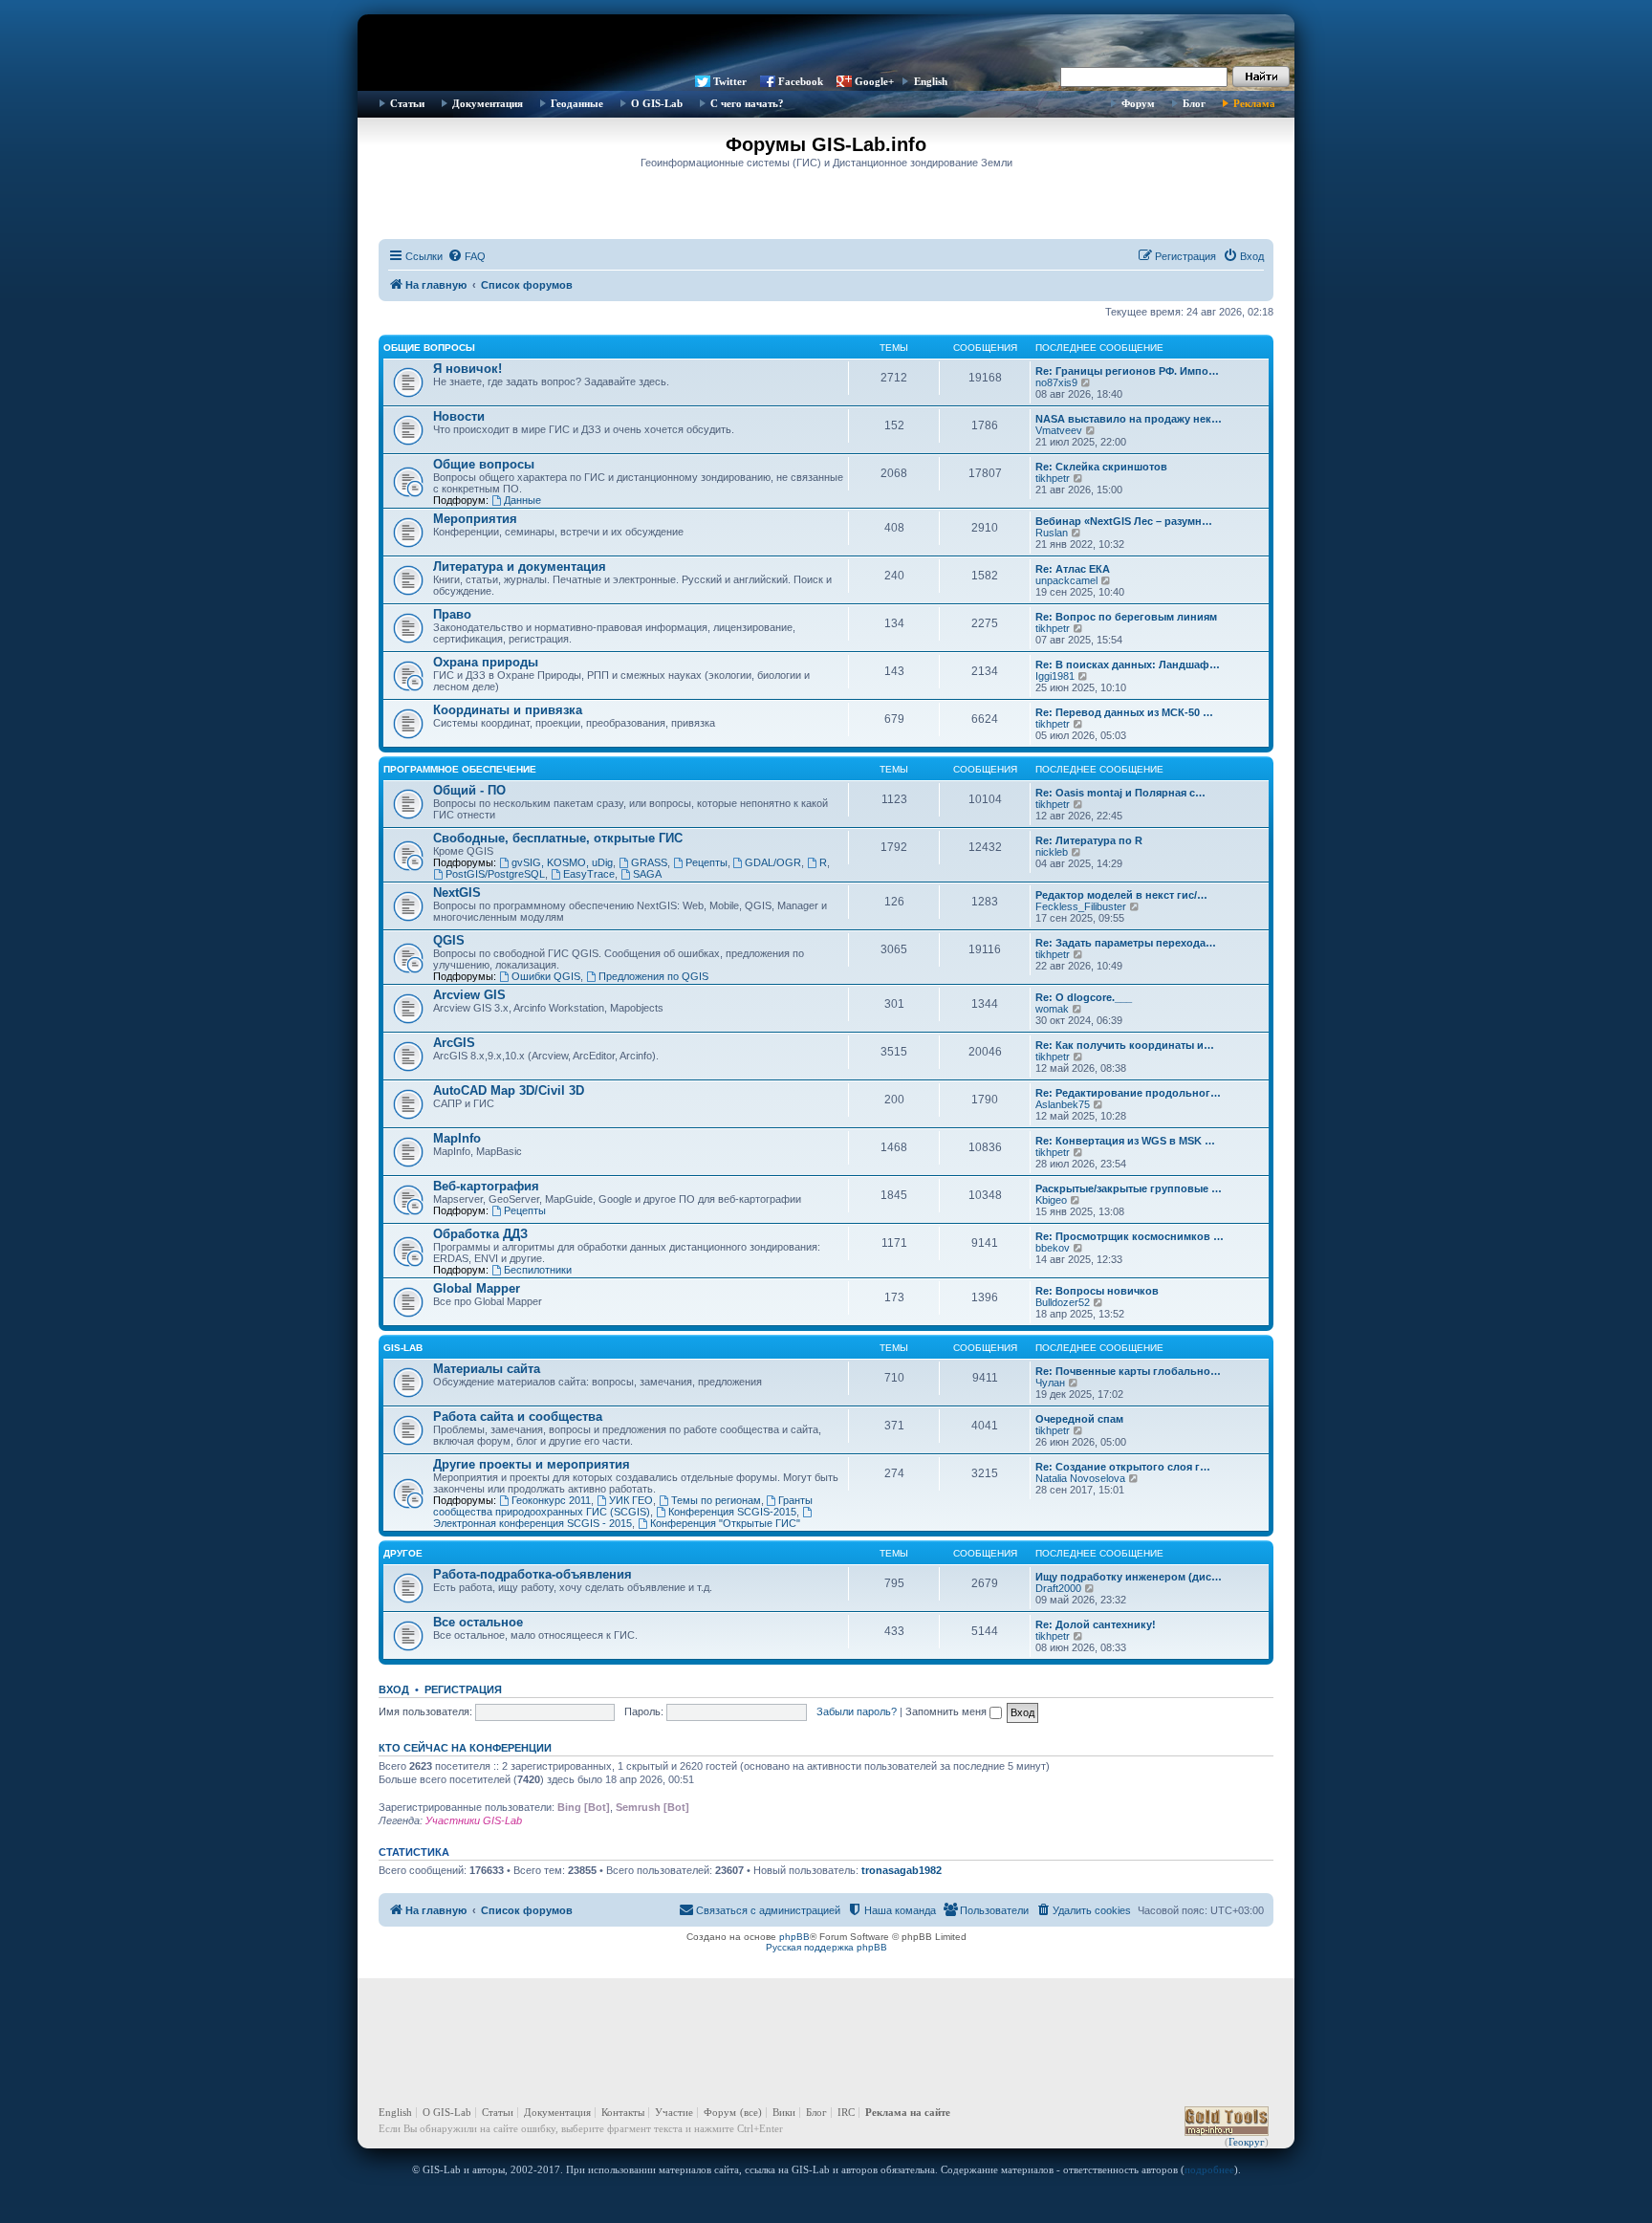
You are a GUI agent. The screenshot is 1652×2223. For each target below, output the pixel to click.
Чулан (1050, 1383)
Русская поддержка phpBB (826, 1947)
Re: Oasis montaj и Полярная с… (1120, 793)
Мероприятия (475, 519)
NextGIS (457, 893)
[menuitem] (467, 256)
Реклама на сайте (908, 2112)
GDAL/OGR (773, 862)
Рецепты (706, 862)
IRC (846, 2112)
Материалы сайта (487, 1369)
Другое (403, 1553)
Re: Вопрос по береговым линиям (1126, 617)
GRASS (649, 862)
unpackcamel (1066, 580)
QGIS (449, 940)
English (931, 81)
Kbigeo (1051, 1200)
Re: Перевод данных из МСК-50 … (1124, 712)
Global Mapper (477, 1288)
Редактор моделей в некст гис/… (1121, 895)
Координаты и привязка (508, 710)
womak (1052, 1009)
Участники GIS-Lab (474, 1820)
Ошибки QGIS (546, 976)
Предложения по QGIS (653, 976)
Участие (674, 2112)
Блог (1194, 103)
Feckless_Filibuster (1081, 906)
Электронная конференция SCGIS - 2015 (533, 1523)
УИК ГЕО (631, 1500)
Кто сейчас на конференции (465, 1748)
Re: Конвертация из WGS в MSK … (1125, 1141)
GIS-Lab (403, 1348)
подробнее (1209, 2169)
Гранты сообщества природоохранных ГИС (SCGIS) (623, 1506)
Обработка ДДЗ (480, 1234)
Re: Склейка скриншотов (1101, 467)
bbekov (1053, 1248)
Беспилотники (538, 1270)
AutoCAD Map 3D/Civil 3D (509, 1090)
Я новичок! (467, 369)
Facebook (801, 81)
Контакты (623, 2112)
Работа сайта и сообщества (518, 1417)
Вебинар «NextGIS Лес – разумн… (1124, 521)
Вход (394, 1689)
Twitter (730, 81)
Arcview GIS (469, 995)
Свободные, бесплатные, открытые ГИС (558, 838)
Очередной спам (1079, 1419)
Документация (488, 103)
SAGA (647, 874)
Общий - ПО (469, 790)
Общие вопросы (429, 348)
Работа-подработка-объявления (533, 1574)
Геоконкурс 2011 (551, 1500)
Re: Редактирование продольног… (1128, 1093)
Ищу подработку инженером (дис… (1129, 1577)
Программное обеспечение (460, 769)
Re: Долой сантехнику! (1096, 1624)
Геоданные (577, 103)
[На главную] (826, 43)
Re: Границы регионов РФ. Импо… (1127, 371)
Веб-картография (486, 1186)
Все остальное (478, 1622)
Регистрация (463, 1689)
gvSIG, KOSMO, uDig (562, 862)
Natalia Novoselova (1080, 1478)
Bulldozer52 (1063, 1302)
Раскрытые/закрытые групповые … (1129, 1188)
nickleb (1052, 852)
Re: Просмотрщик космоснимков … (1130, 1236)
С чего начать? (747, 103)
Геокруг (1247, 2142)
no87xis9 (1056, 382)
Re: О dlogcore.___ (1084, 997)
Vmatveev (1059, 430)
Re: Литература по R (1089, 840)
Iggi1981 (1055, 676)
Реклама (1254, 103)
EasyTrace (589, 874)
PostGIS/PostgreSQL (495, 874)
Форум (1138, 103)
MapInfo (457, 1138)
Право (452, 614)
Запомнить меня (947, 1711)
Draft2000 (1058, 1588)
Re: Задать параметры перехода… (1126, 943)
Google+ (874, 81)
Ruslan (1052, 533)
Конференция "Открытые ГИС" (725, 1523)
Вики (784, 2112)
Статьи (407, 103)
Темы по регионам (716, 1500)
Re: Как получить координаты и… (1125, 1045)
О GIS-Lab (657, 103)
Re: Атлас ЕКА (1073, 569)
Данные (522, 500)
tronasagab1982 (902, 1870)
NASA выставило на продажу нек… (1129, 419)
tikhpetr (1053, 478)
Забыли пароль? (857, 1711)
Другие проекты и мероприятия (532, 1464)
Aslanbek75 (1063, 1104)
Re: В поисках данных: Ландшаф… (1128, 665)
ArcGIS (454, 1043)
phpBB (794, 1937)
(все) (751, 2112)
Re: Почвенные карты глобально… (1128, 1371)
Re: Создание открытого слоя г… (1123, 1467)
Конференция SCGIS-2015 (732, 1512)
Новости (459, 416)
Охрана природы (486, 662)
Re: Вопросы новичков (1097, 1291)
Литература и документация (520, 567)
